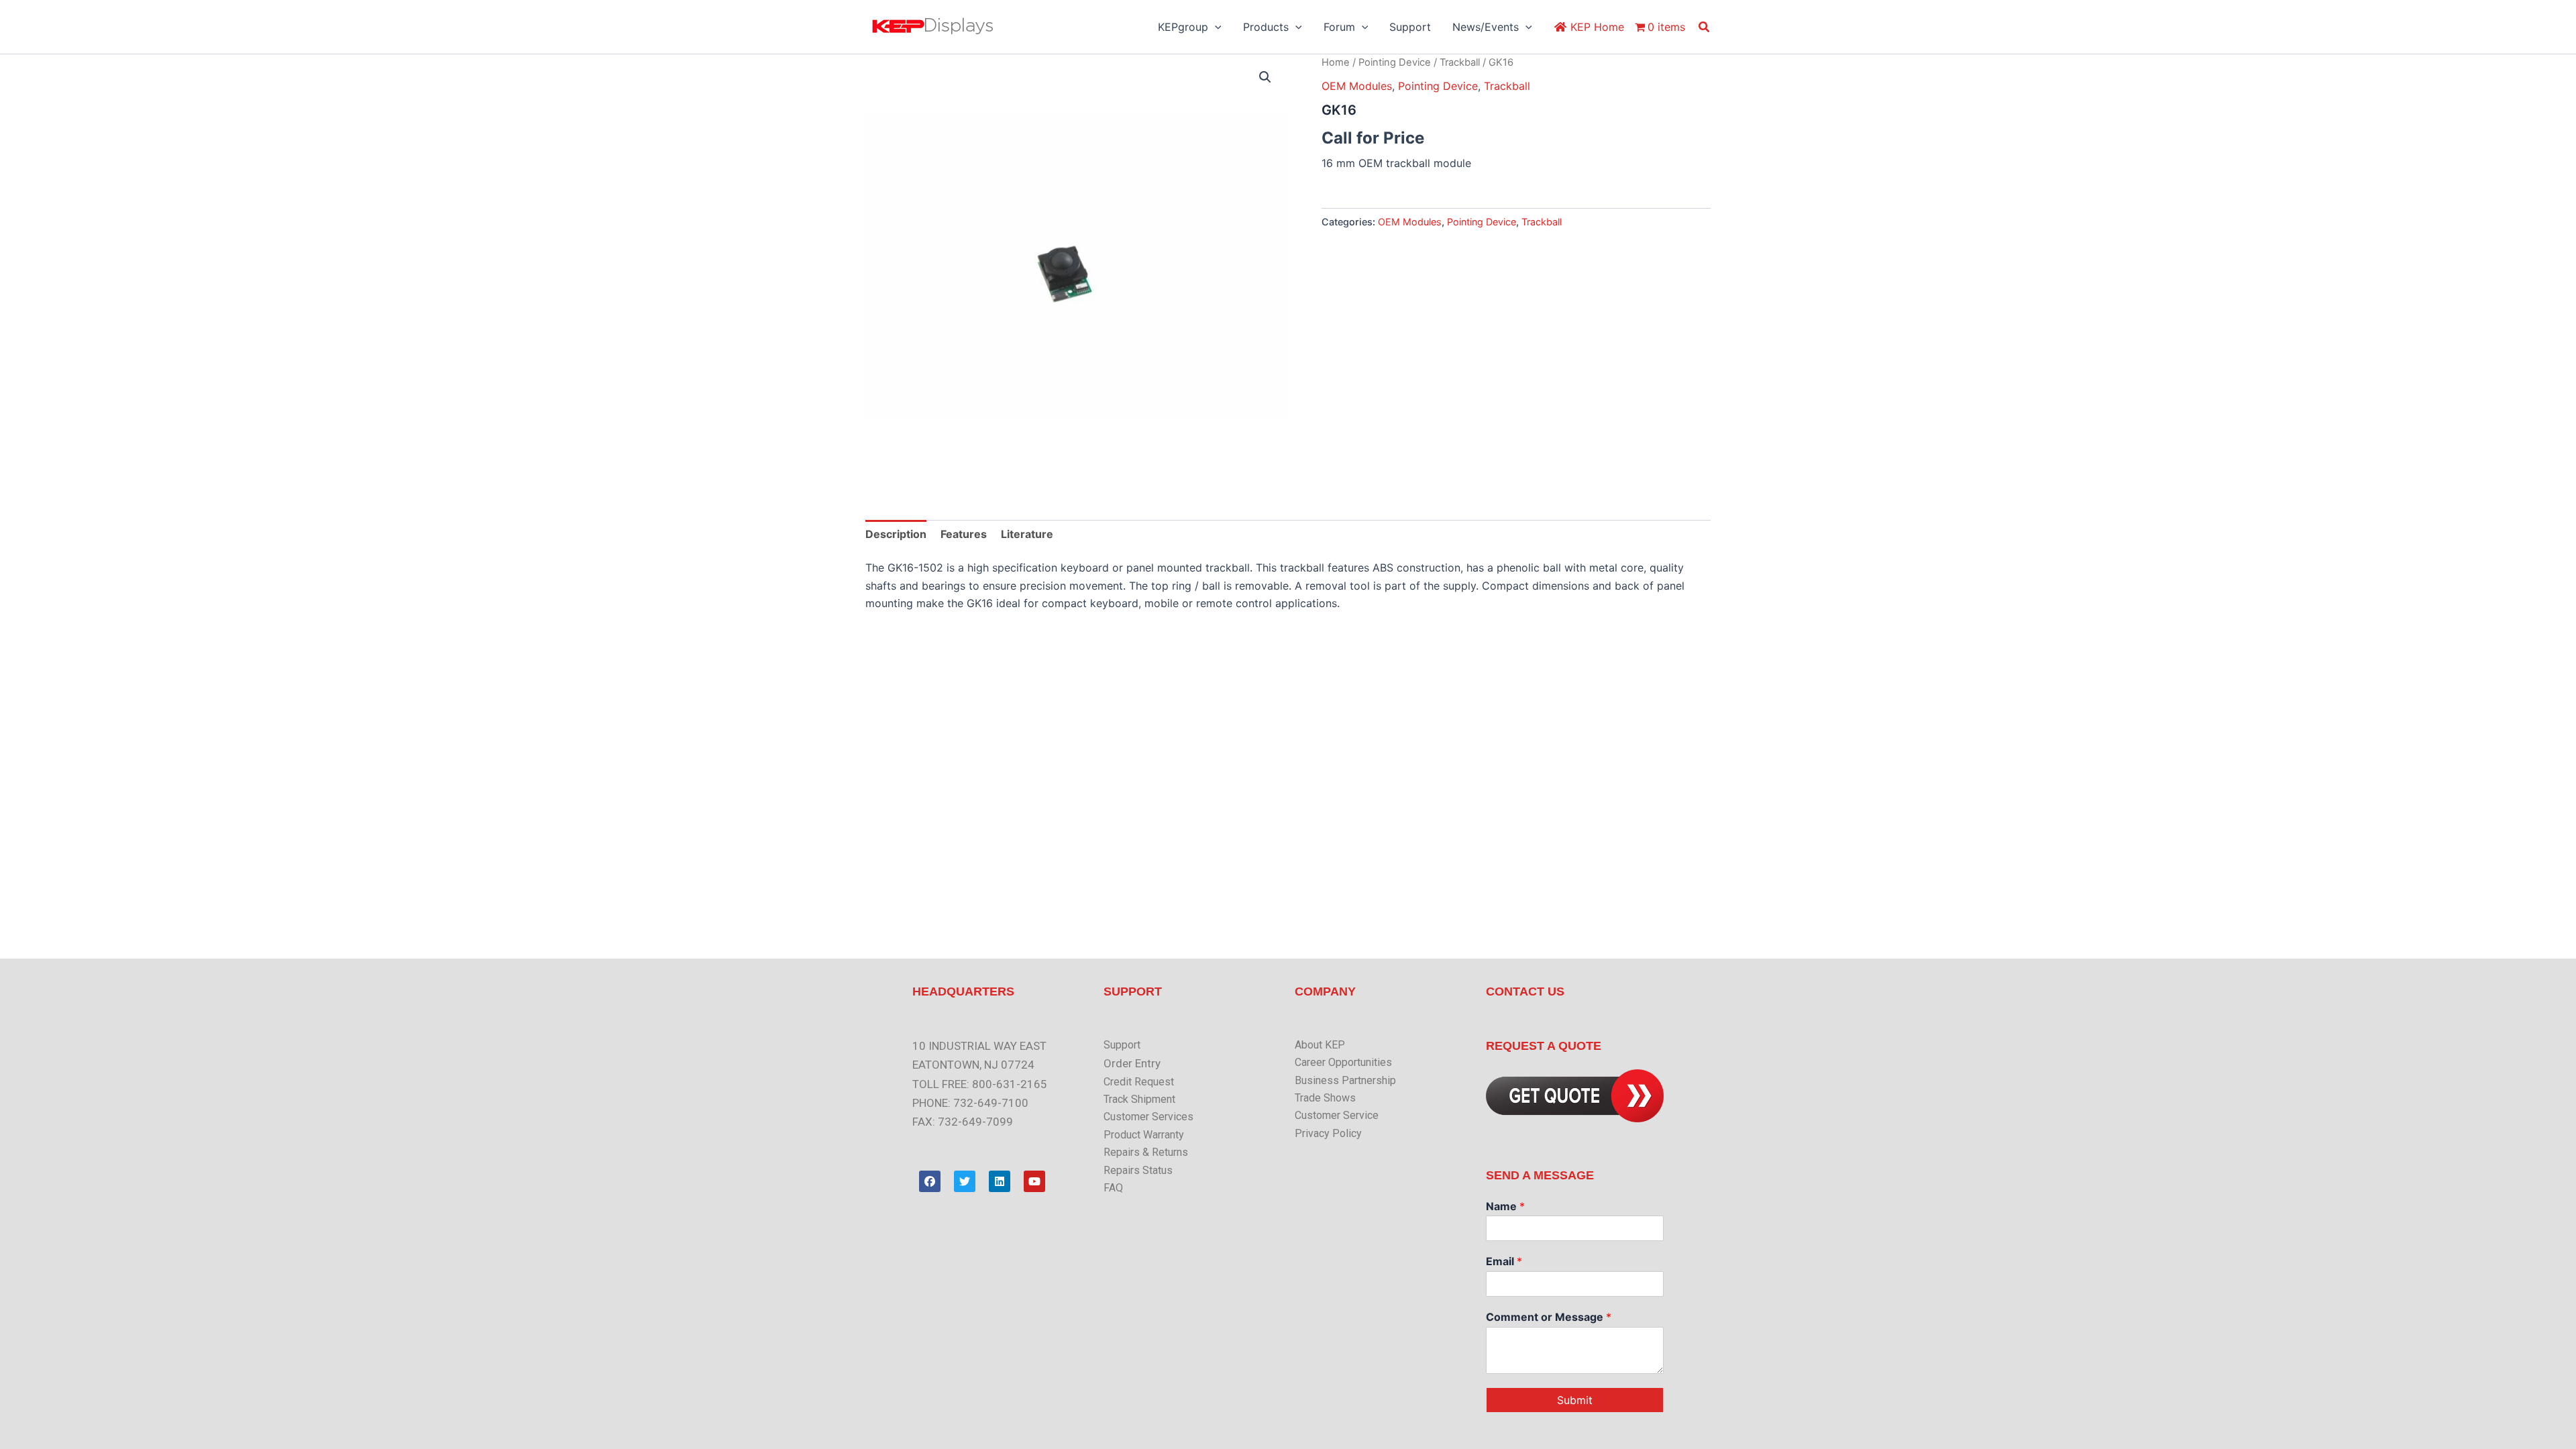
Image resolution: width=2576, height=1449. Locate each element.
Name (1505, 1206)
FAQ (1113, 1188)
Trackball (1460, 62)
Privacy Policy (1328, 1133)
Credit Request (1139, 1082)
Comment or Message (1549, 1317)
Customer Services (1148, 1117)
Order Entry (1132, 1063)
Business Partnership (1345, 1080)
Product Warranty (1144, 1135)
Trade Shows (1325, 1098)
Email (1504, 1261)
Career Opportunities (1343, 1062)
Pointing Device (1395, 62)
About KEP (1320, 1045)
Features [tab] (964, 534)
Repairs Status (1138, 1170)
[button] (1215, 27)
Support (1122, 1045)
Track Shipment (1139, 1099)
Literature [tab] (1027, 534)
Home (1336, 62)
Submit (1575, 1400)
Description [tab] (896, 534)
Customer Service (1337, 1115)
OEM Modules (1357, 86)
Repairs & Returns (1146, 1152)
